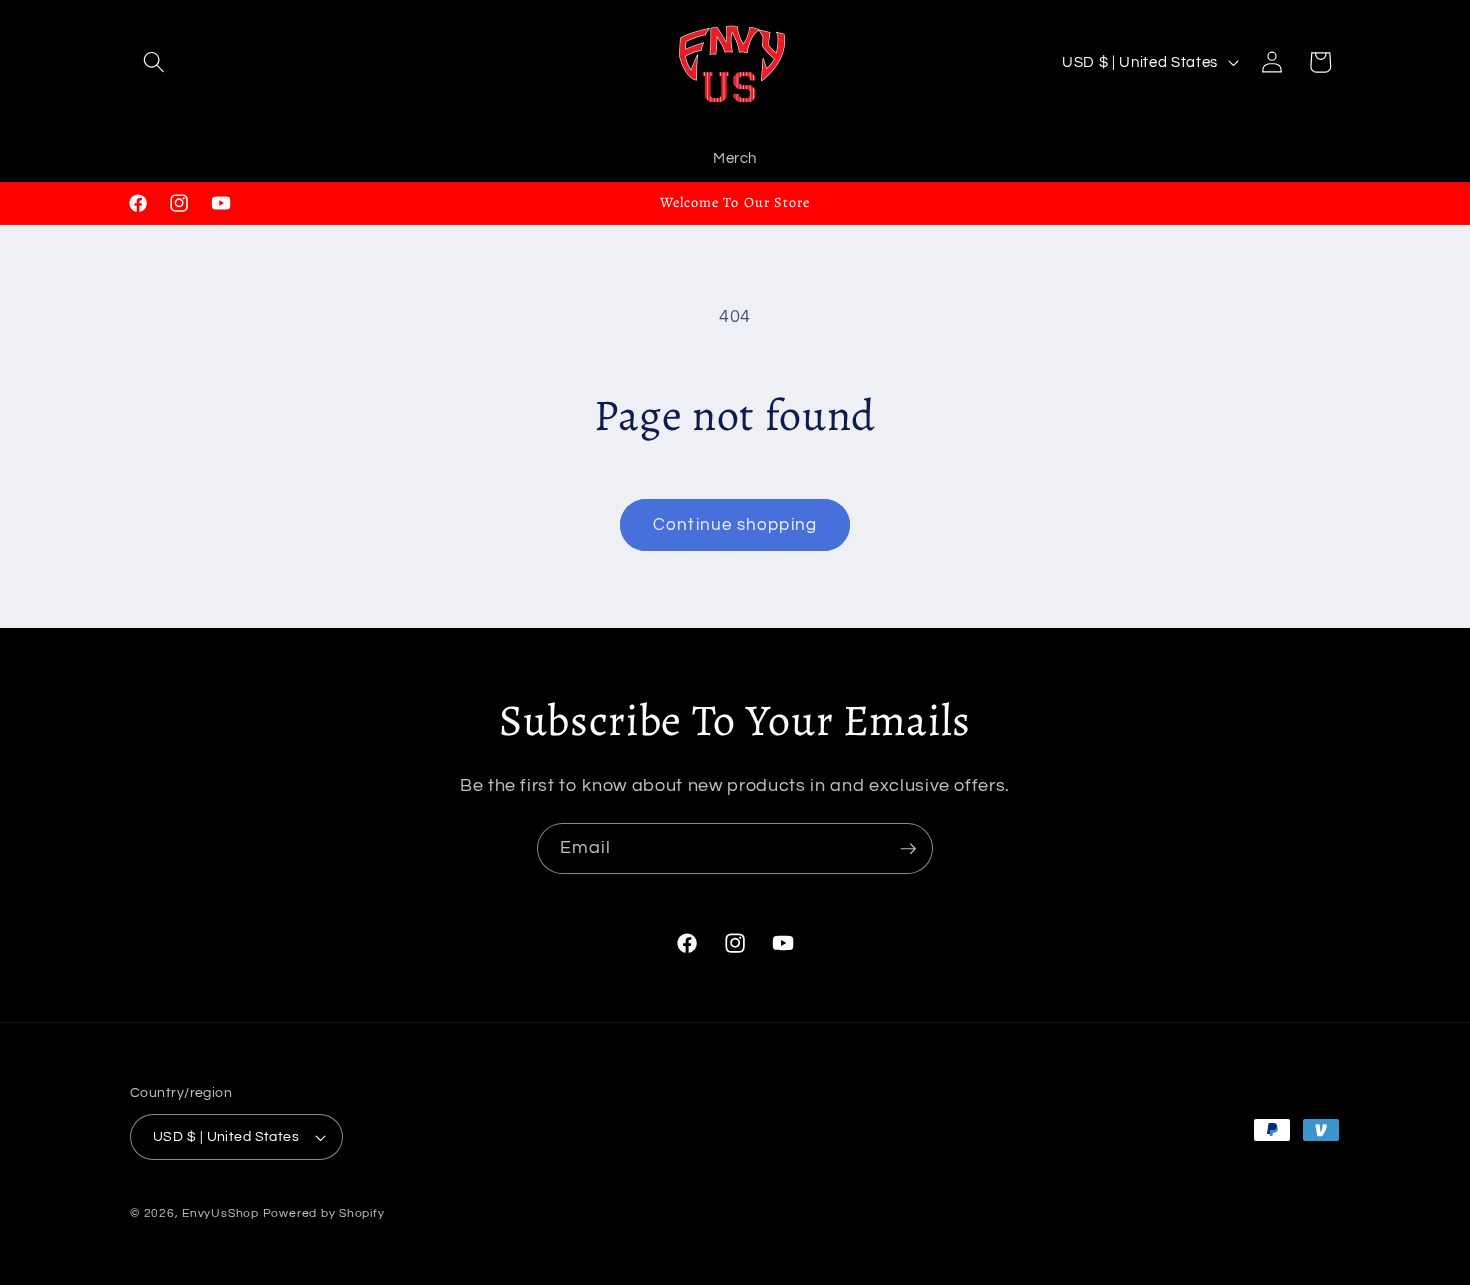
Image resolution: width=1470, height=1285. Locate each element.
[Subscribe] (908, 849)
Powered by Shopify (324, 1213)
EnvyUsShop (220, 1213)
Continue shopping (735, 524)
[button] (154, 62)
